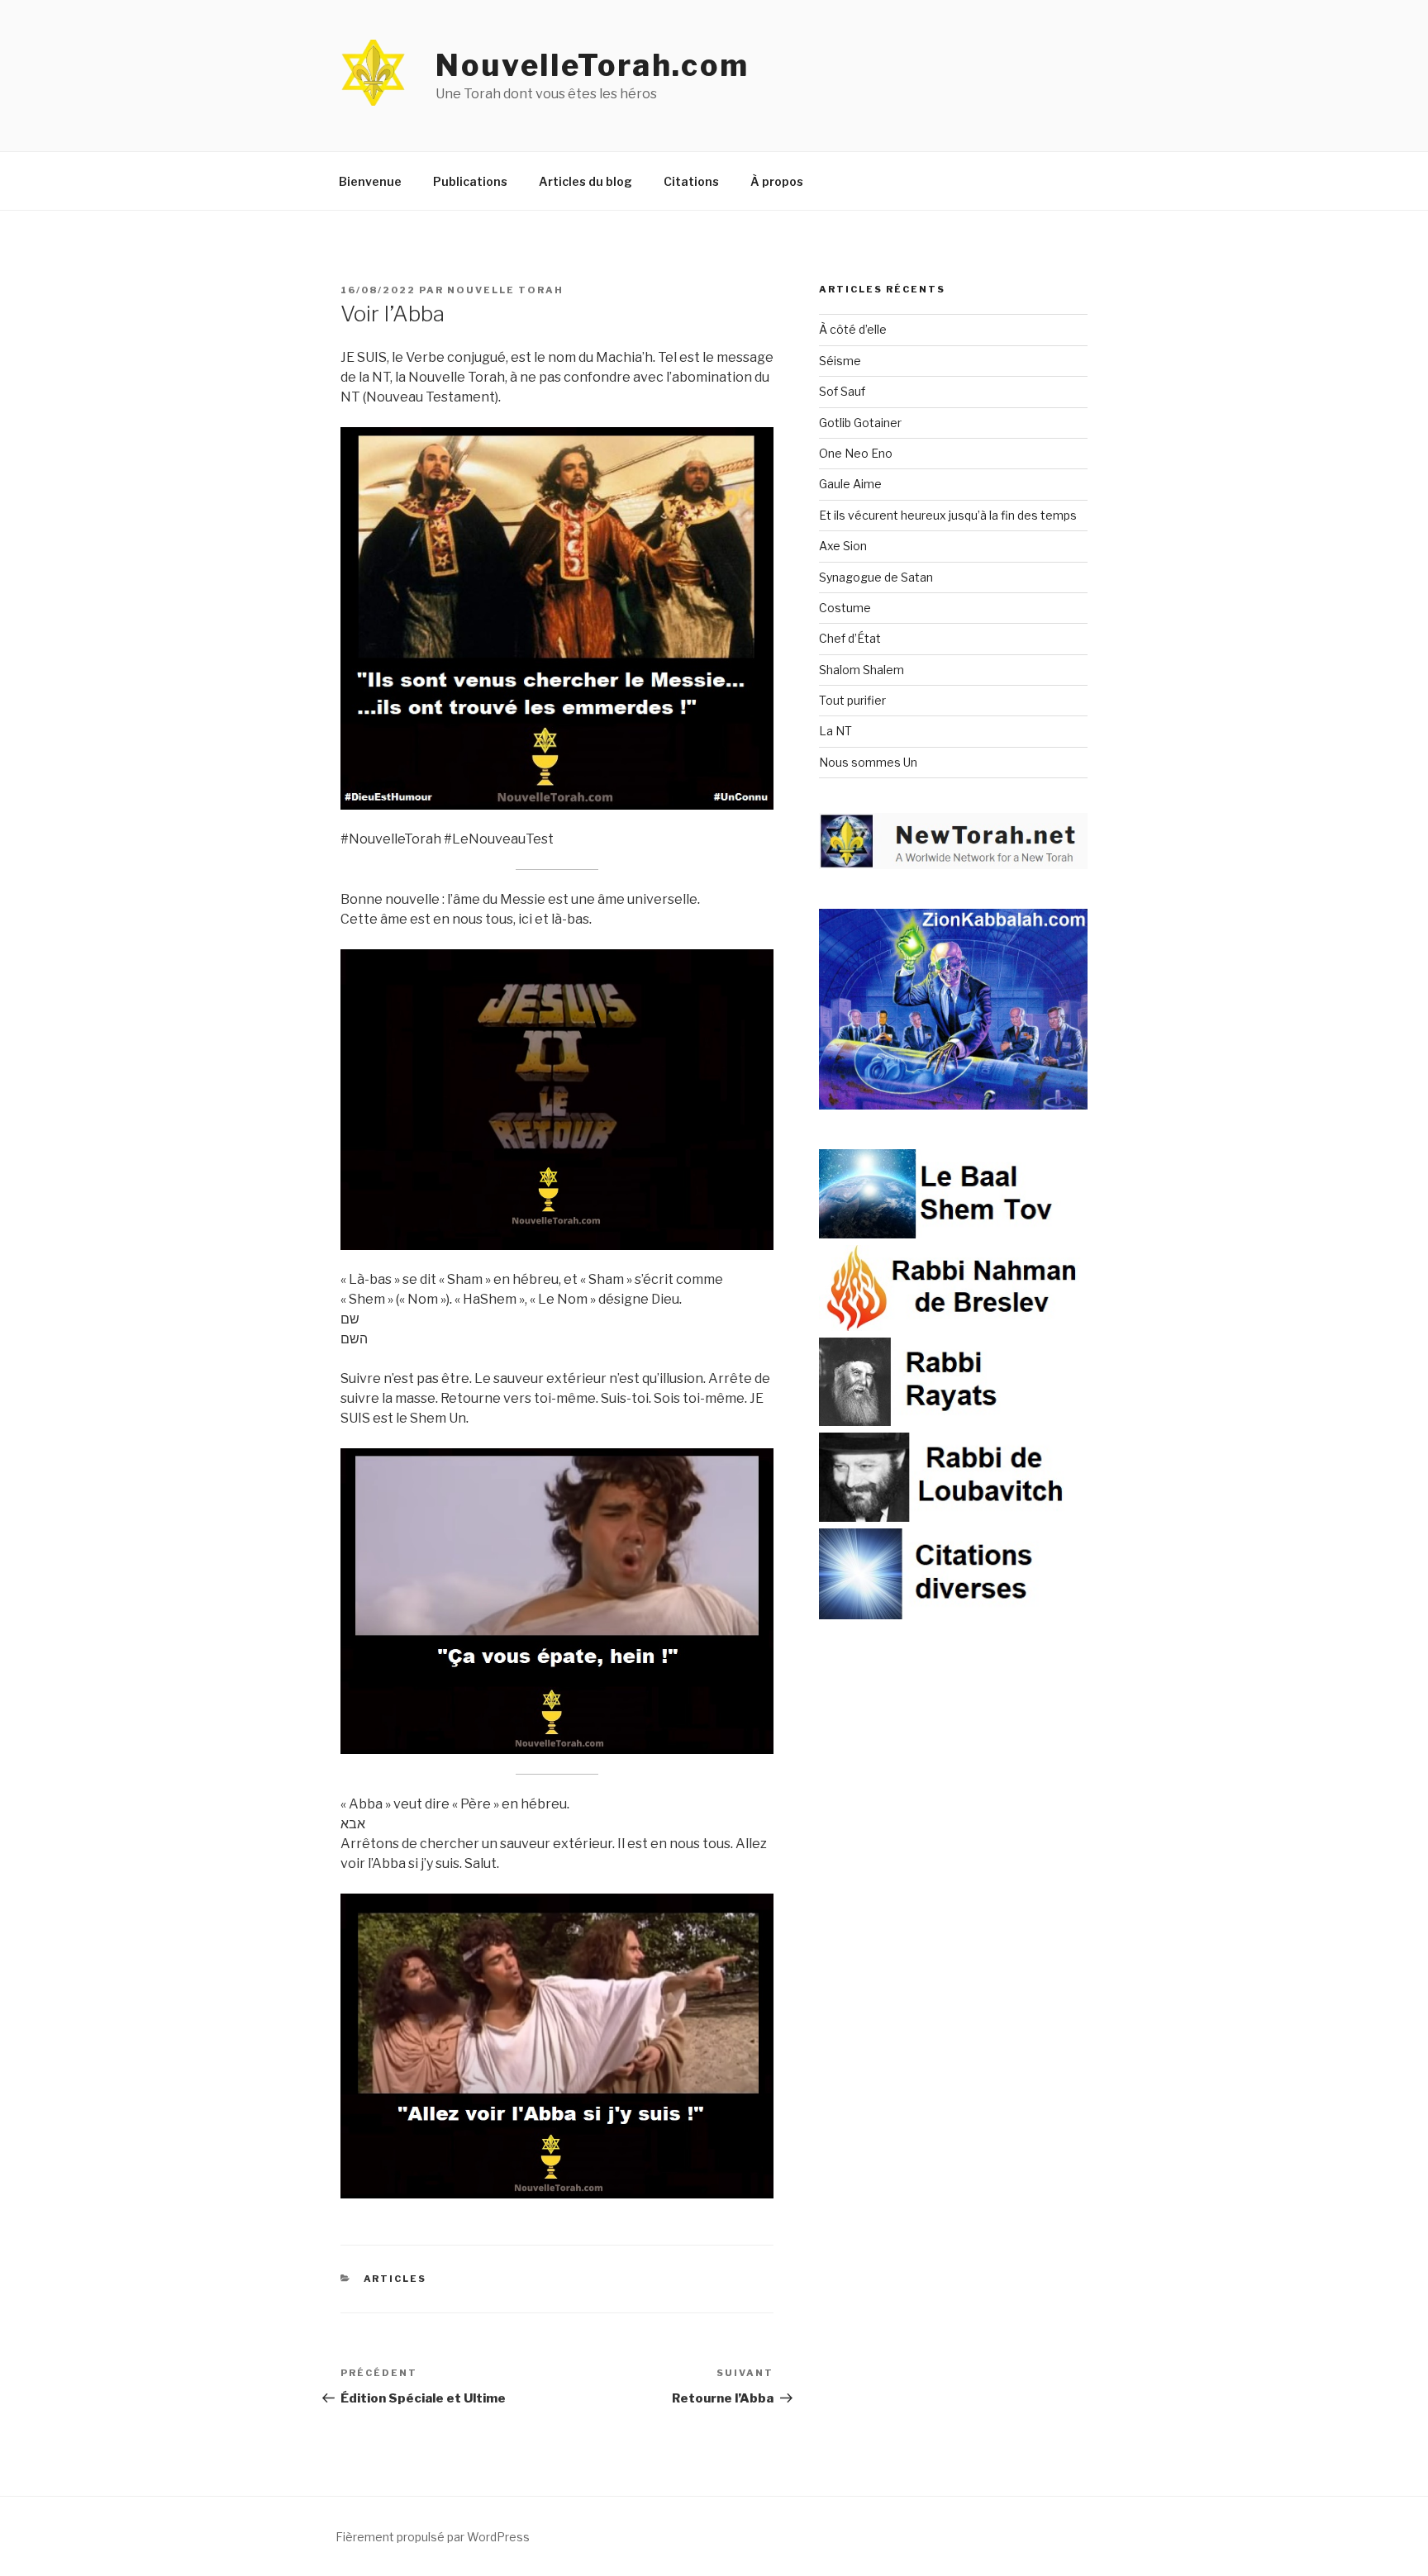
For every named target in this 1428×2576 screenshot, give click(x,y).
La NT (835, 731)
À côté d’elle (853, 329)
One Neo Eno (856, 453)
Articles (395, 2279)
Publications (470, 181)
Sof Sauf (842, 391)
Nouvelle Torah (505, 290)
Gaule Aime (850, 484)
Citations (691, 181)
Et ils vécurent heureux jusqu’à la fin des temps (948, 515)
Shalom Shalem (862, 670)
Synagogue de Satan (876, 577)
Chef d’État (850, 638)
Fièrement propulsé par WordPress (433, 2537)
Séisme (840, 361)
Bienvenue (370, 181)
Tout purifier (852, 700)
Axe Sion (843, 546)
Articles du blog (585, 181)
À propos (777, 181)
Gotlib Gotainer (860, 423)
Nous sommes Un (868, 762)
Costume (845, 608)
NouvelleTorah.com (593, 65)
